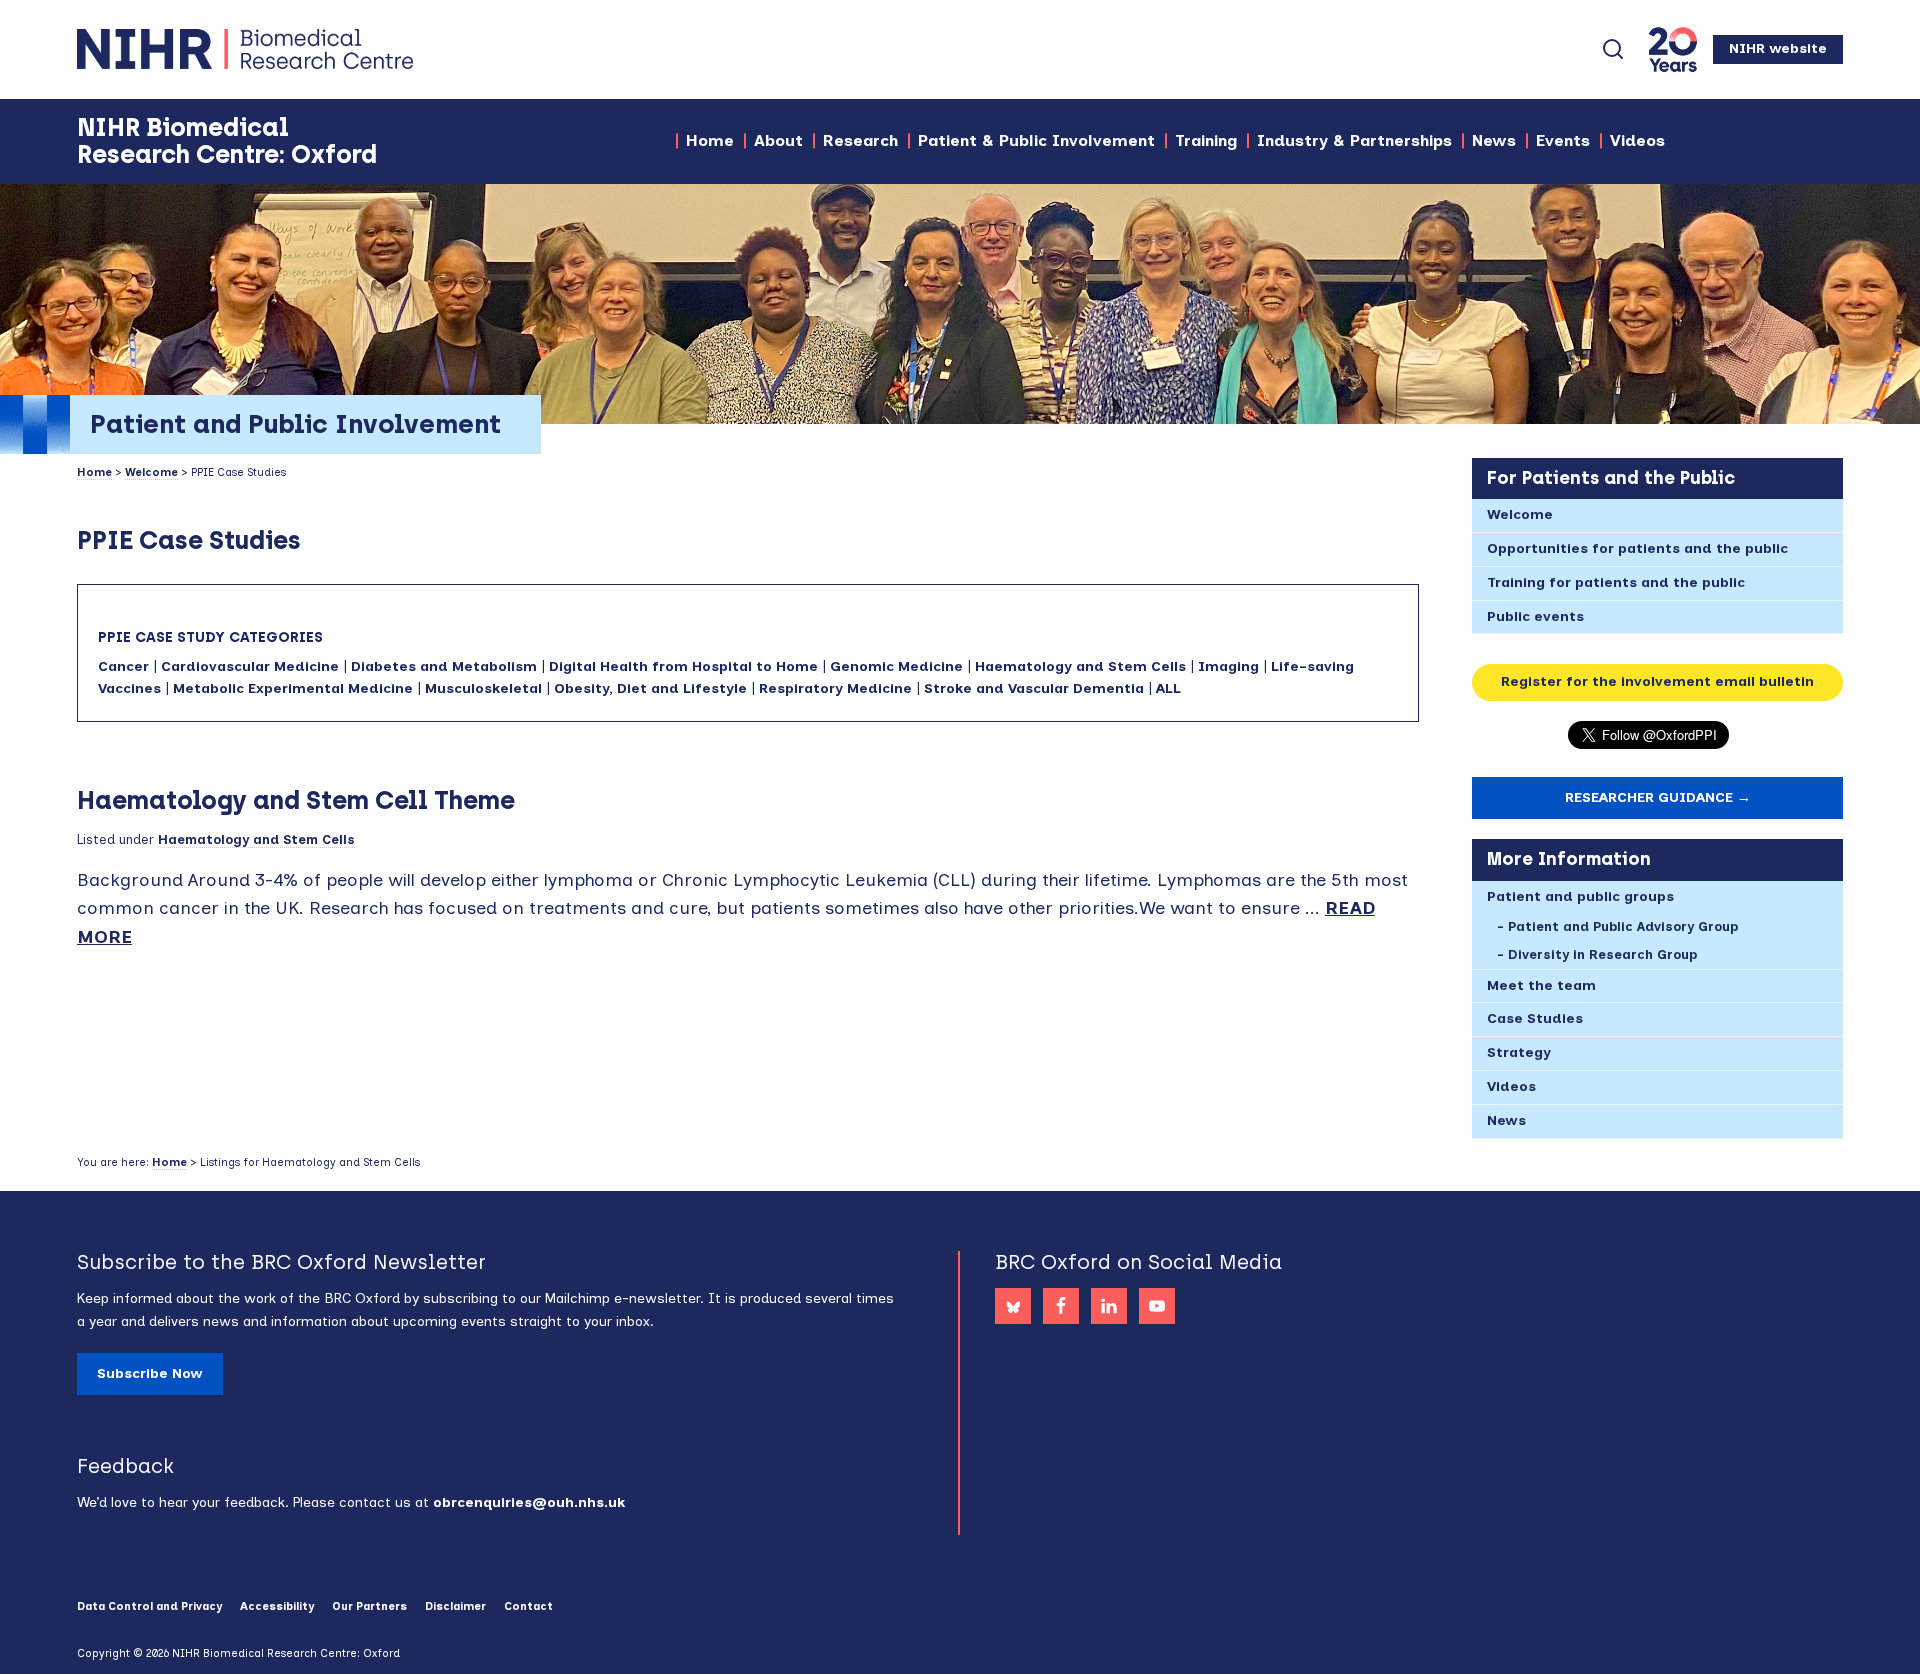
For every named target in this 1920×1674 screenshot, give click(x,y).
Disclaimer (455, 1606)
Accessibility (277, 1606)
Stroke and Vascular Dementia (1034, 688)
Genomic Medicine (896, 666)
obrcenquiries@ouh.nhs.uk (529, 1502)
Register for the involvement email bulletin (1657, 681)
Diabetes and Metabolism (444, 666)
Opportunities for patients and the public (1637, 548)
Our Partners (369, 1606)
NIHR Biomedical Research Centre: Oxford (317, 49)
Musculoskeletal (483, 688)
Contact (528, 1606)
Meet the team (1541, 985)
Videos (1511, 1086)
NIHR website (1778, 48)
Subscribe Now (150, 1373)
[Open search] (1613, 49)
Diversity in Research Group (1602, 954)
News (1506, 1120)
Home (94, 472)
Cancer (123, 666)
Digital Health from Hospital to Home (683, 666)
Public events (1535, 616)
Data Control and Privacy (149, 1606)
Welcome (151, 472)
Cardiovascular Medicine (250, 666)
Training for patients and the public (1616, 582)
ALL (1168, 688)
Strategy (1519, 1052)
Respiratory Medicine (835, 688)
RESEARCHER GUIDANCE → (1658, 797)
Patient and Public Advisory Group (1623, 926)
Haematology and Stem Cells (1080, 666)
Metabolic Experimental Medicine (293, 688)
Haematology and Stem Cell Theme (296, 800)
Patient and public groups (1580, 896)
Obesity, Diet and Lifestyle (650, 688)
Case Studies (1535, 1018)
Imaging (1228, 666)
